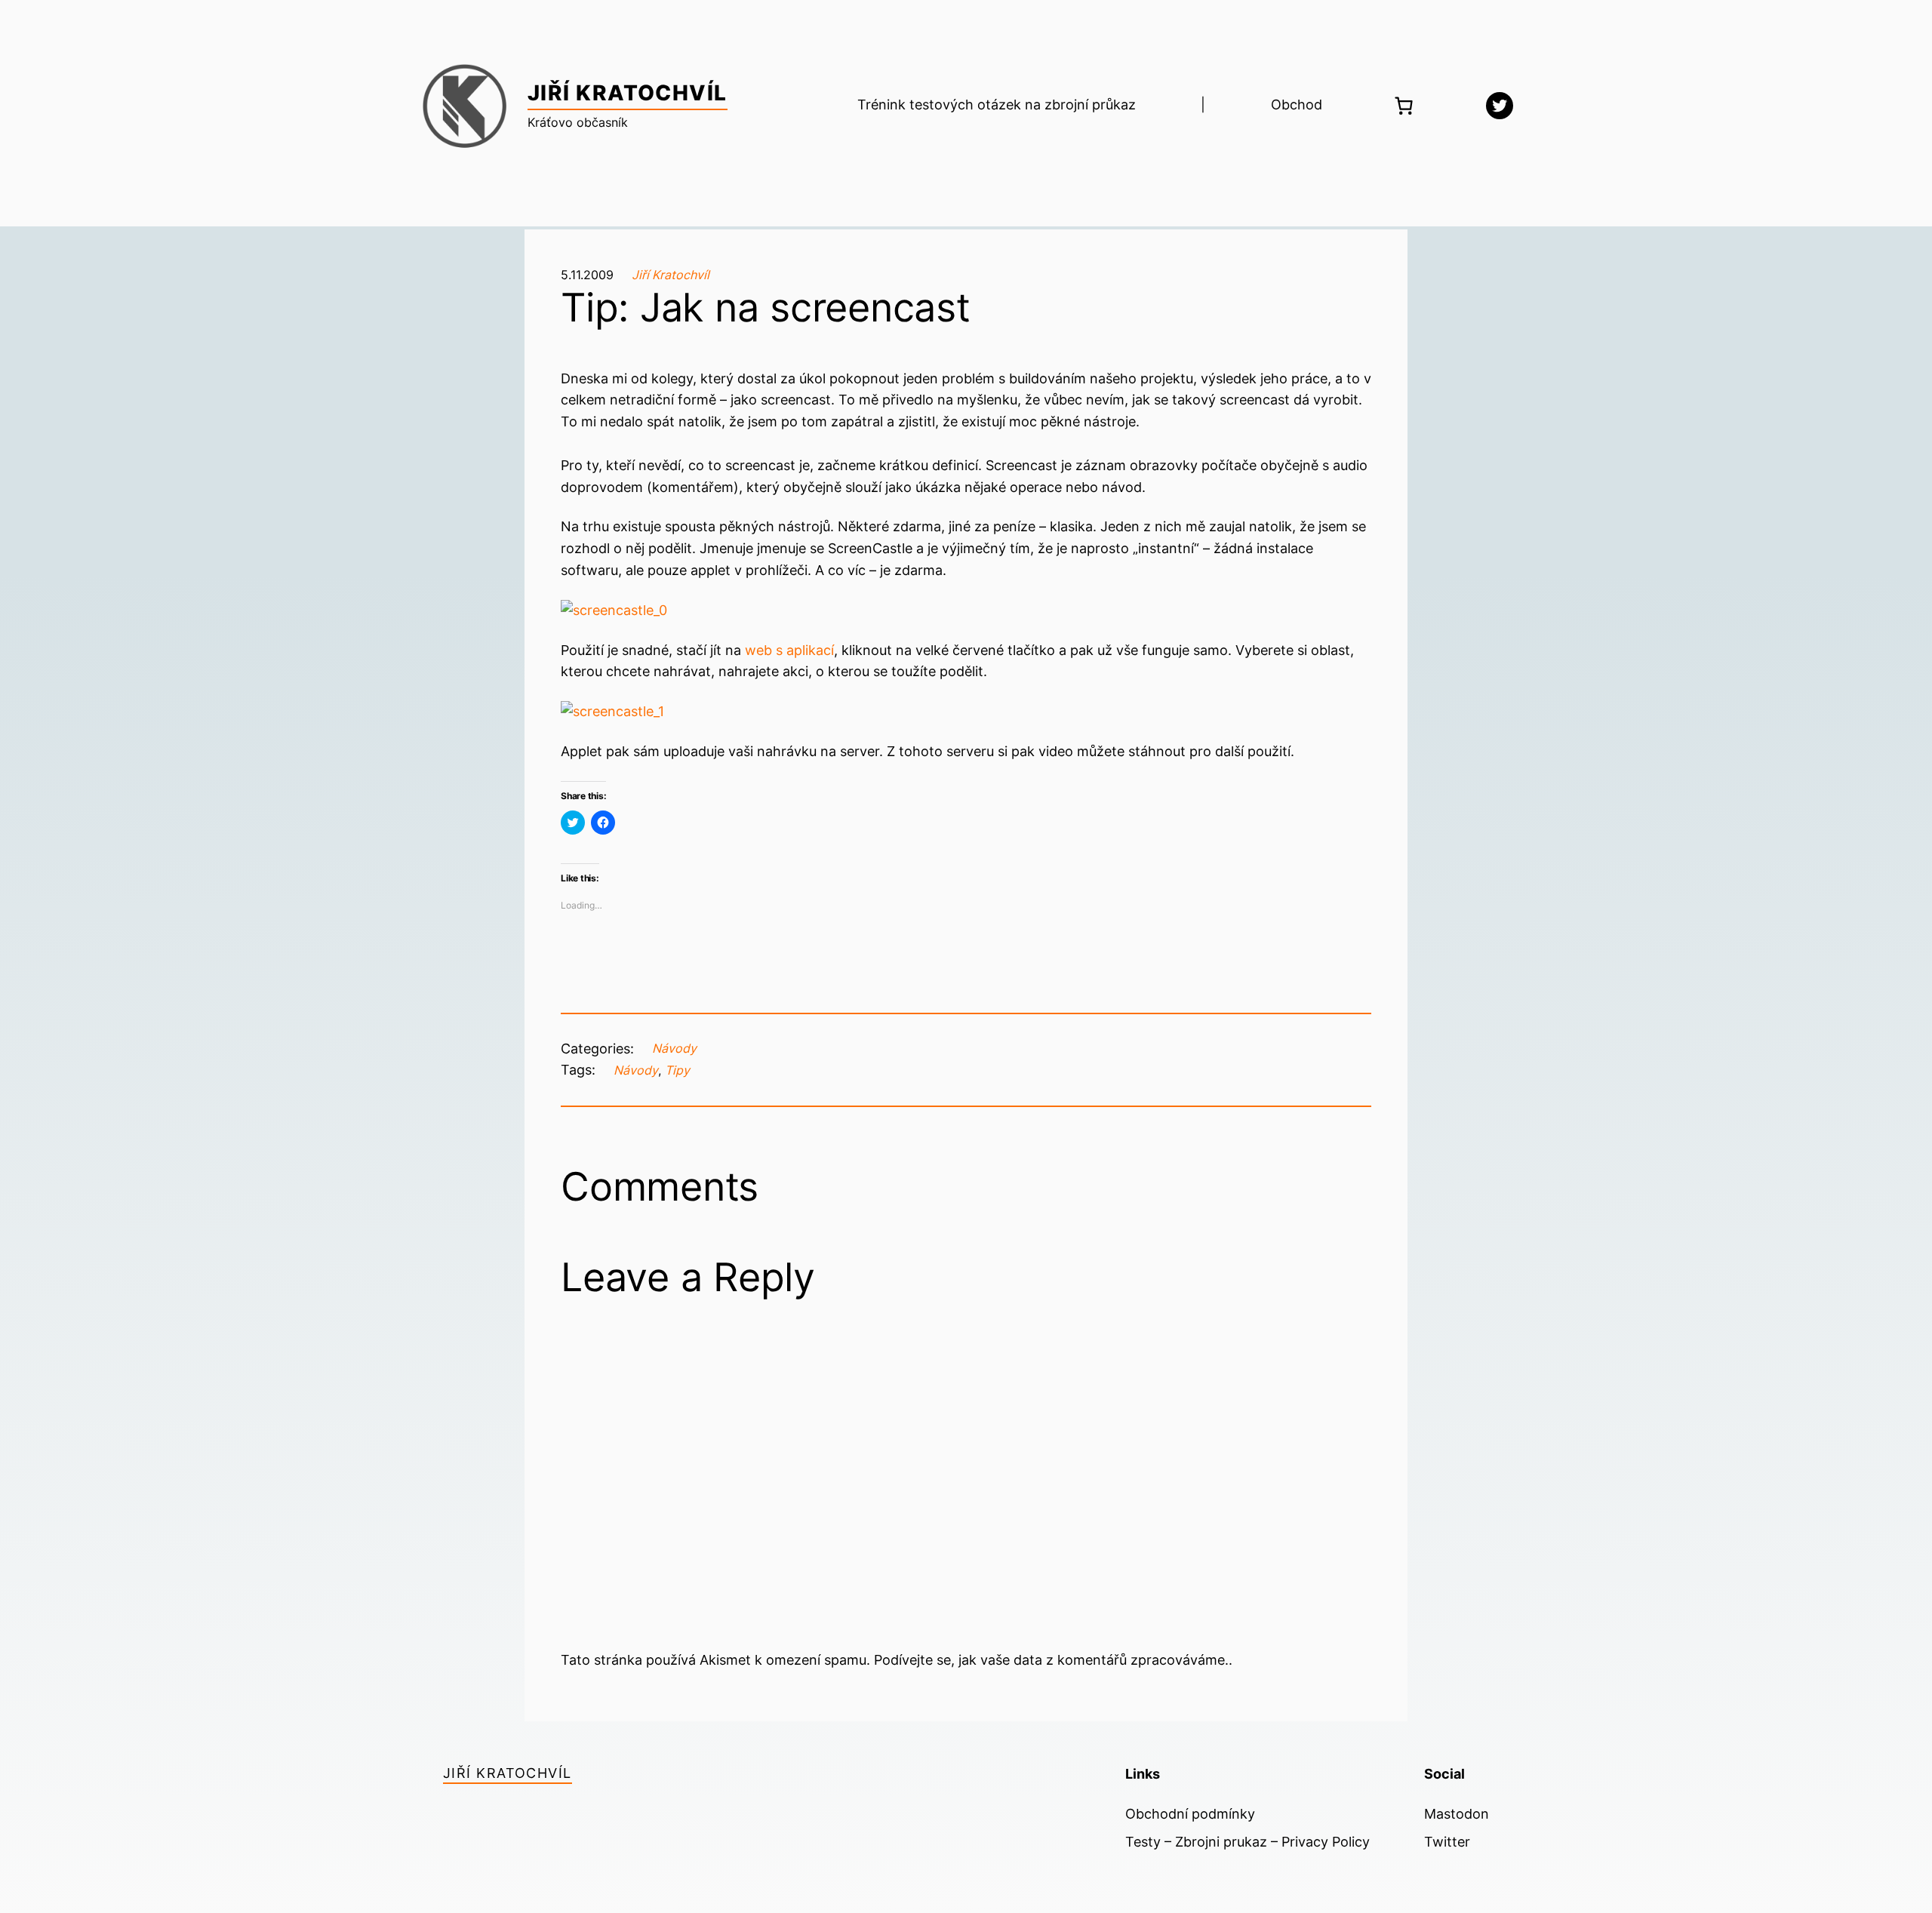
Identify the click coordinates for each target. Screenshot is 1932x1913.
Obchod (1297, 105)
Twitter (1447, 1842)
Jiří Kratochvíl (628, 93)
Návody (674, 1048)
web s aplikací (789, 650)
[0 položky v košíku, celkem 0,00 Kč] (1404, 106)
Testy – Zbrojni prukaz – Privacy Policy (1247, 1842)
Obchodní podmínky (1190, 1814)
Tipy (677, 1070)
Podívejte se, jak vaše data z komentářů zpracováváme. (1051, 1660)
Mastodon (1457, 1814)
